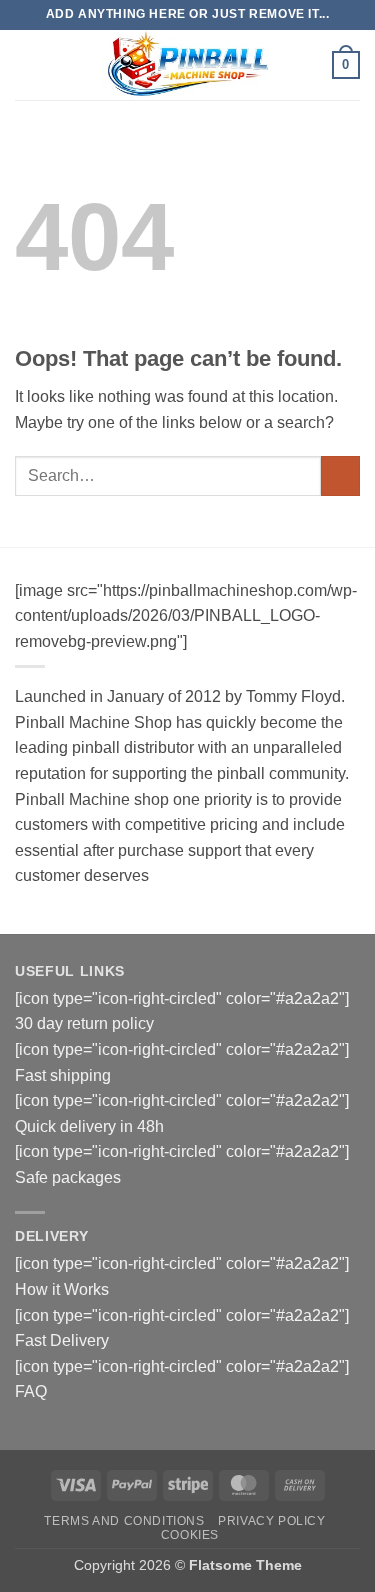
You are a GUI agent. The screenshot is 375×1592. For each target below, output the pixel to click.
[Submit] (340, 475)
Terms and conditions (124, 1521)
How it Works (62, 1289)
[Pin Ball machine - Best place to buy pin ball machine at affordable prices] (188, 65)
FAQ (31, 1391)
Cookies (190, 1535)
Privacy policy (272, 1521)
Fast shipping (63, 1075)
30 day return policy (84, 1023)
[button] (27, 64)
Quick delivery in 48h (89, 1126)
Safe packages (68, 1177)
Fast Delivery (62, 1340)
